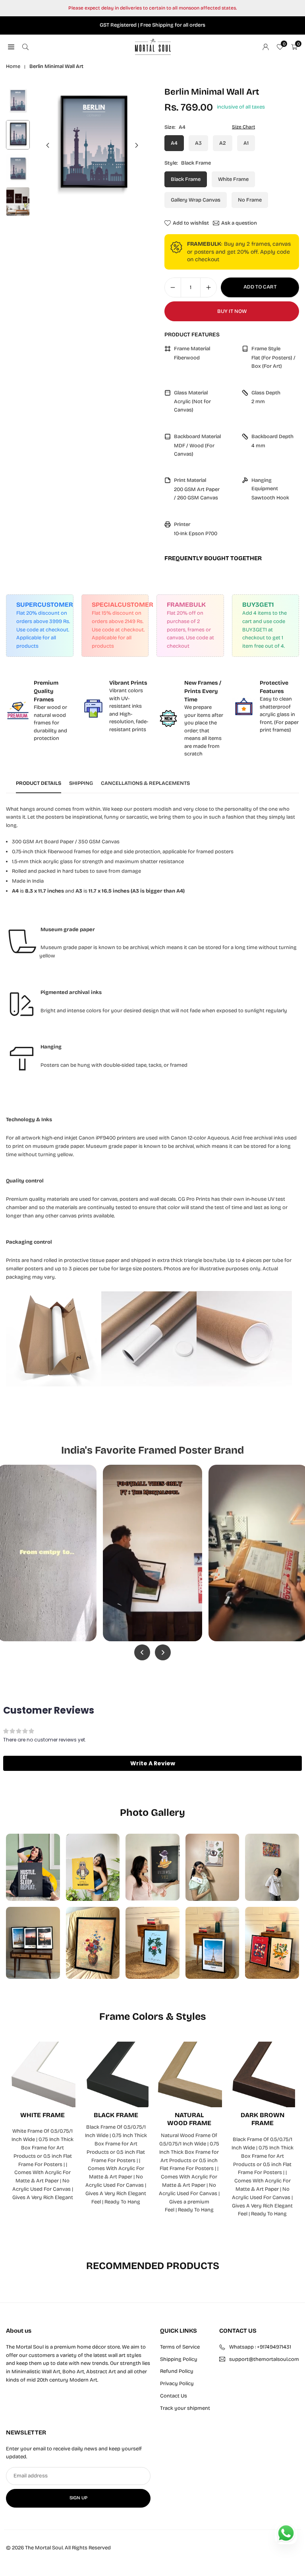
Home (13, 66)
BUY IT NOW (232, 311)
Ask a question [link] (239, 223)
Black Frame (186, 179)
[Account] (266, 47)
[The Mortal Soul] (153, 46)
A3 (198, 143)
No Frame (250, 200)
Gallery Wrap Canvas (196, 200)
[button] (137, 146)
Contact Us (174, 2396)
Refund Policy (177, 2371)
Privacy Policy (177, 2384)
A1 (246, 143)
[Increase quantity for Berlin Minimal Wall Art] (208, 287)
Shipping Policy (179, 2359)
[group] (92, 145)
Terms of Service (180, 2347)
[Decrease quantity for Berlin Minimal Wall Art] (173, 287)
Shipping (81, 783)
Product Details (39, 783)
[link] (40, 711)
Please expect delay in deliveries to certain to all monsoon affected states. (152, 8)
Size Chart (243, 127)
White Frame (233, 179)
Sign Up (78, 2498)
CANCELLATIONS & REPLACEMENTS (145, 783)
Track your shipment (185, 2408)
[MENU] (11, 47)
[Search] (25, 47)
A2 (223, 143)
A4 (174, 143)
